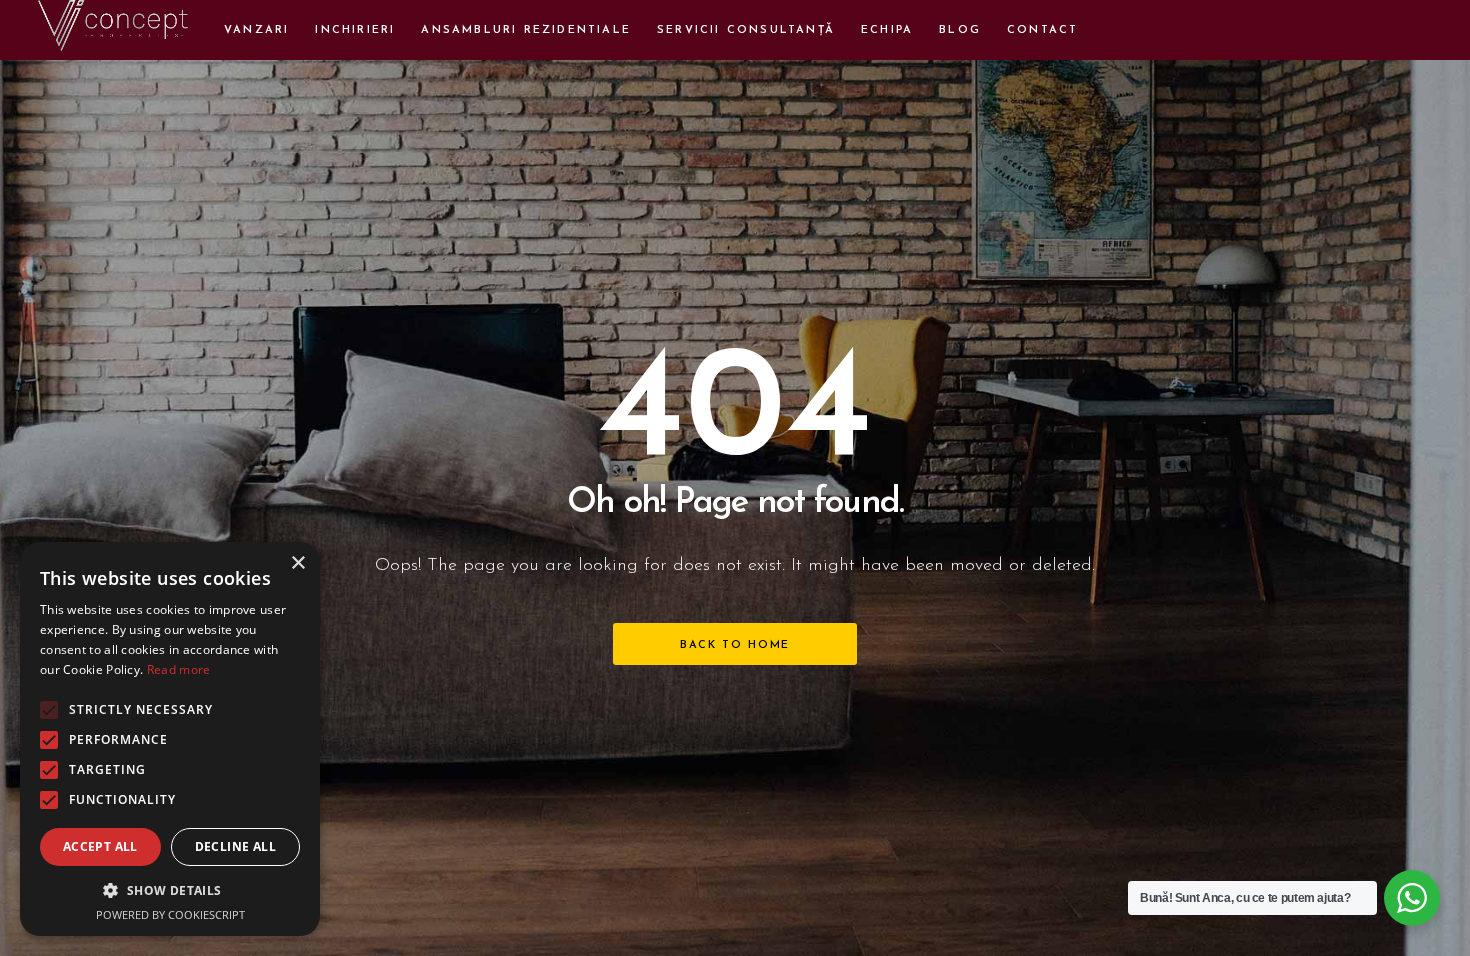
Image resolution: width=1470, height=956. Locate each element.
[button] (170, 890)
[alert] (170, 739)
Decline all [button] (235, 846)
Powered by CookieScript (170, 914)
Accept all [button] (100, 846)
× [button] (297, 563)
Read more (179, 669)
